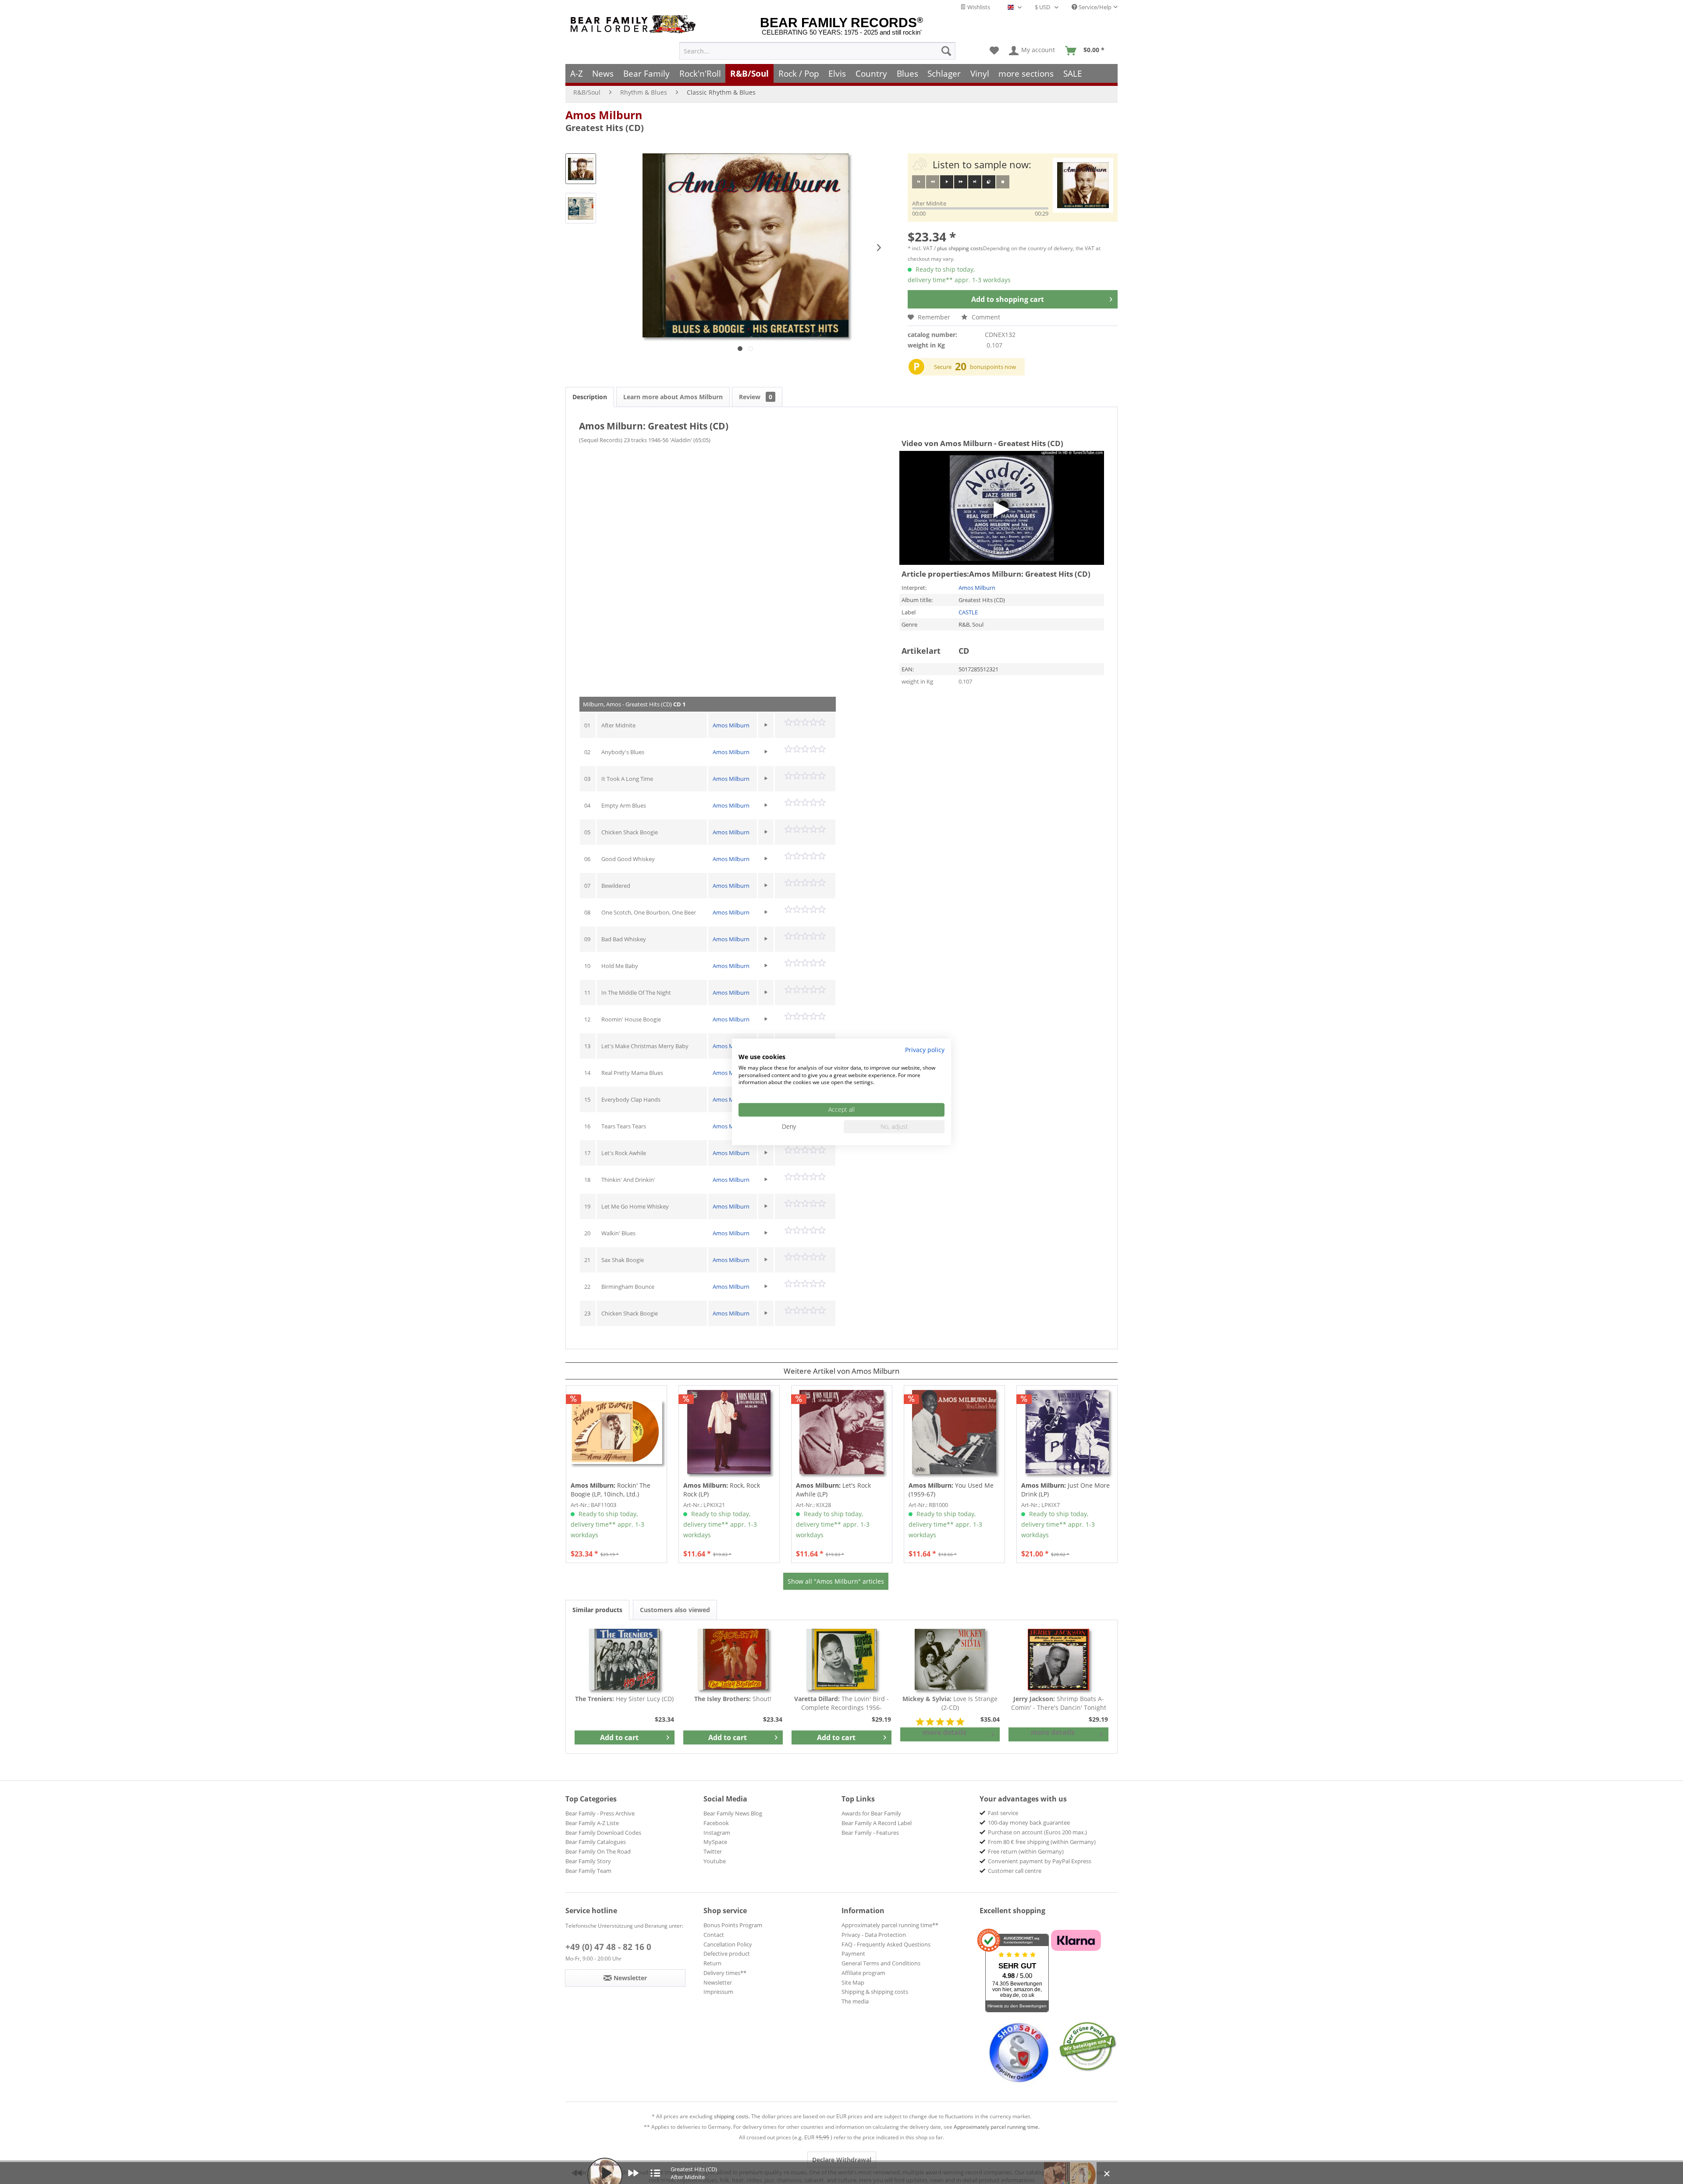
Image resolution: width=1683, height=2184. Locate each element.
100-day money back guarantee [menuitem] (1029, 1822)
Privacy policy (925, 1050)
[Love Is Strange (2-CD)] (950, 1659)
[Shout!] (733, 1659)
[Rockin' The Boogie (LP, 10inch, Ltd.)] (616, 1432)
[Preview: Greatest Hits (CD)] (581, 169)
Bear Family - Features (870, 1833)
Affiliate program (863, 1973)
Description (590, 397)
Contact (714, 1935)
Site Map (853, 1982)
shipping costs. (732, 2116)
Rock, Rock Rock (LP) (722, 1490)
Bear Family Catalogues (596, 1842)
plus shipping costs (960, 248)
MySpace (715, 1842)
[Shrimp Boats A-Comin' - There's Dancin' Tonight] (1058, 1659)
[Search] (946, 51)
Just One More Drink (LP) (1065, 1490)
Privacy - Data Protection (874, 1935)
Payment (853, 1954)
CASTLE (968, 612)
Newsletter (718, 1982)
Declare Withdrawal (842, 2160)
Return (712, 1963)
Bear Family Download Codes (603, 1833)
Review (756, 397)
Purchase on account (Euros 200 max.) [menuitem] (1037, 1832)
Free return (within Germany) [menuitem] (1026, 1851)
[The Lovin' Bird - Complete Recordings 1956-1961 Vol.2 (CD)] (841, 1659)
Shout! (733, 1699)
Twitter (713, 1851)
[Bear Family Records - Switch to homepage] (635, 24)
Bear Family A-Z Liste (592, 1823)
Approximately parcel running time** (890, 1925)
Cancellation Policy (728, 1944)
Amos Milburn (604, 115)
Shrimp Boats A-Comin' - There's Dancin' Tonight (1059, 1703)
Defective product (727, 1954)
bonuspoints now (993, 367)
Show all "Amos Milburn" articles (836, 1581)
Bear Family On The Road (598, 1851)
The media (855, 2001)
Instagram (717, 1833)
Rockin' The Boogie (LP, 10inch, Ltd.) (611, 1490)
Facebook (716, 1823)
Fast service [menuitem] (1003, 1813)
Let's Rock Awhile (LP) (833, 1490)
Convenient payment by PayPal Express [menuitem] (1040, 1861)
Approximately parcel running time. (997, 2127)
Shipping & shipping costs (875, 1992)
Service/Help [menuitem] (1094, 7)
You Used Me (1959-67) (951, 1490)
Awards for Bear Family (871, 1813)
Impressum (718, 1992)
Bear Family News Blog (733, 1813)
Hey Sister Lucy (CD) (624, 1699)
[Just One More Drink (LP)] (1067, 1432)
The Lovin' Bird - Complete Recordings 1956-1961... (841, 1703)
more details (944, 1732)
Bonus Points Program (733, 1925)
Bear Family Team (588, 1871)
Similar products (597, 1610)
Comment (985, 317)
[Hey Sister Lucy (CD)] (625, 1659)
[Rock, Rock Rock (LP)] (729, 1432)
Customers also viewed (675, 1610)
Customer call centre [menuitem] (1015, 1871)
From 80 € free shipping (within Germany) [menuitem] (1042, 1842)
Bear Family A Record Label (877, 1823)
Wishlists (978, 7)
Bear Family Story (588, 1861)
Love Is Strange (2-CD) (950, 1703)
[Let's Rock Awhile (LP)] (842, 1432)
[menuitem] (817, 51)
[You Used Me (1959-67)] (954, 1432)
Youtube (715, 1861)
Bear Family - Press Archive (600, 1813)
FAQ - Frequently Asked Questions (886, 1944)
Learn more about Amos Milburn (673, 397)
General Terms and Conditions (881, 1963)
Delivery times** (725, 1973)
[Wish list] (994, 51)
